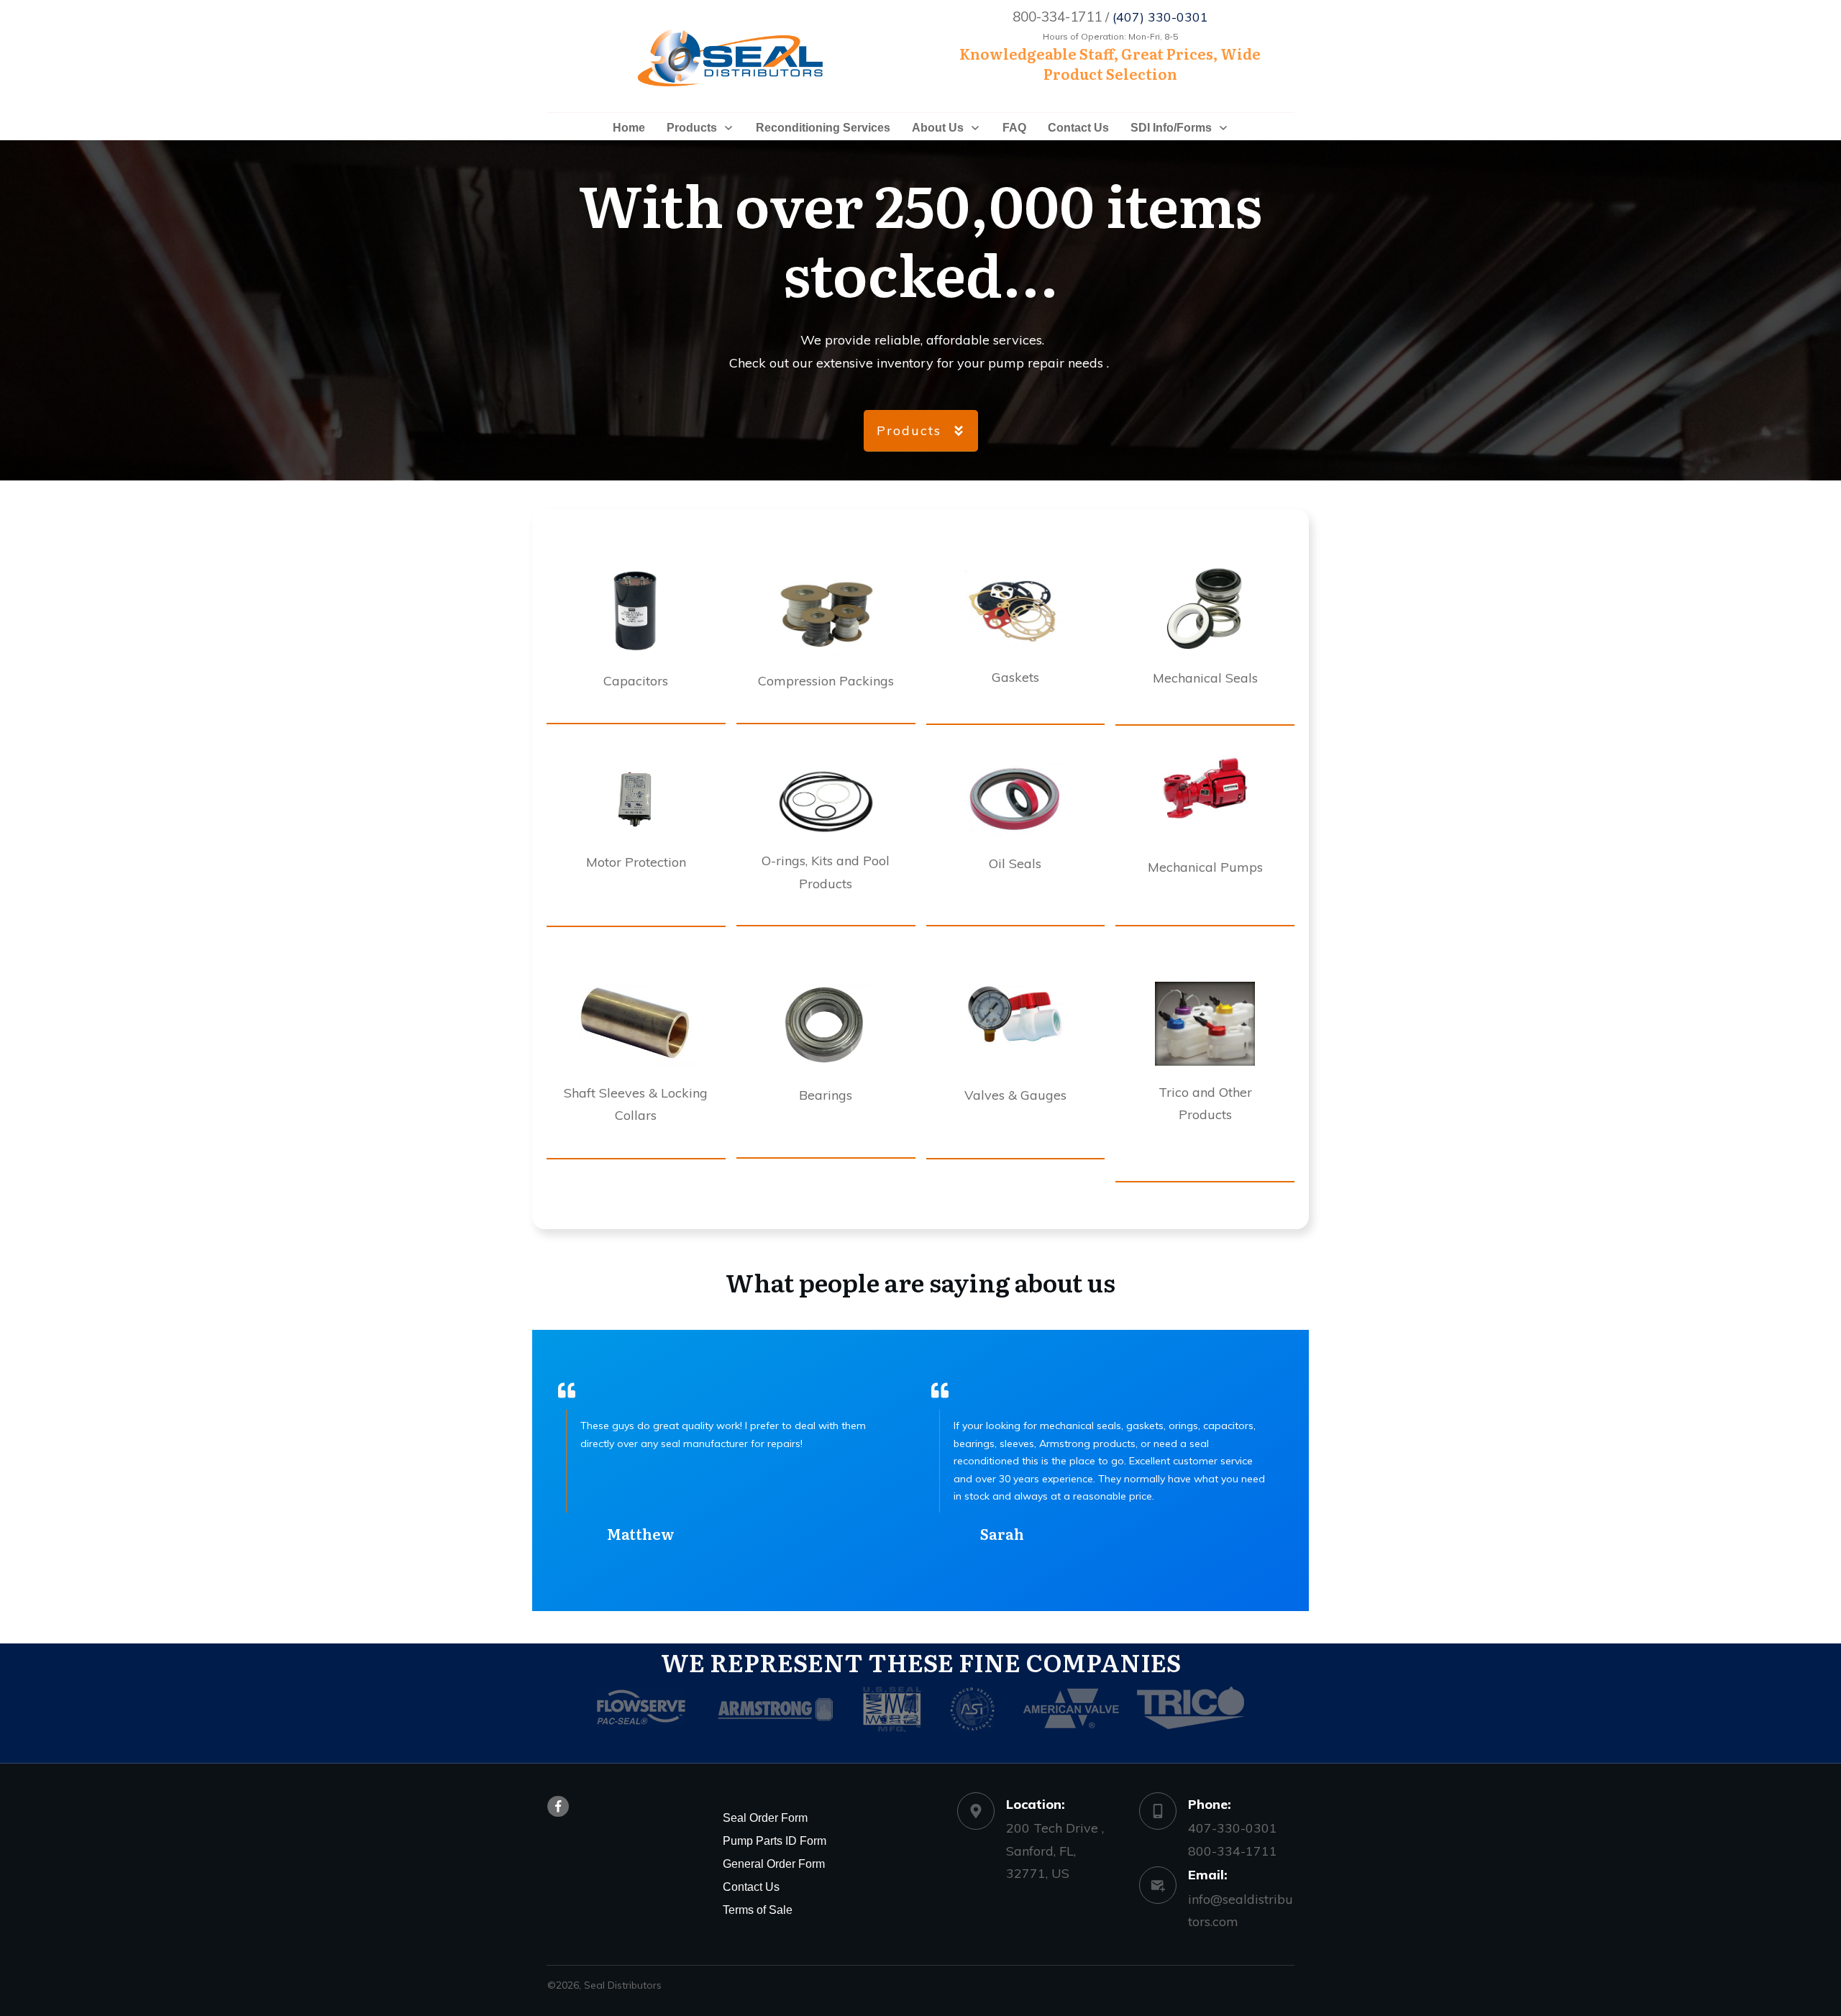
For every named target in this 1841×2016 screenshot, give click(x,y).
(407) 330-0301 (1160, 17)
